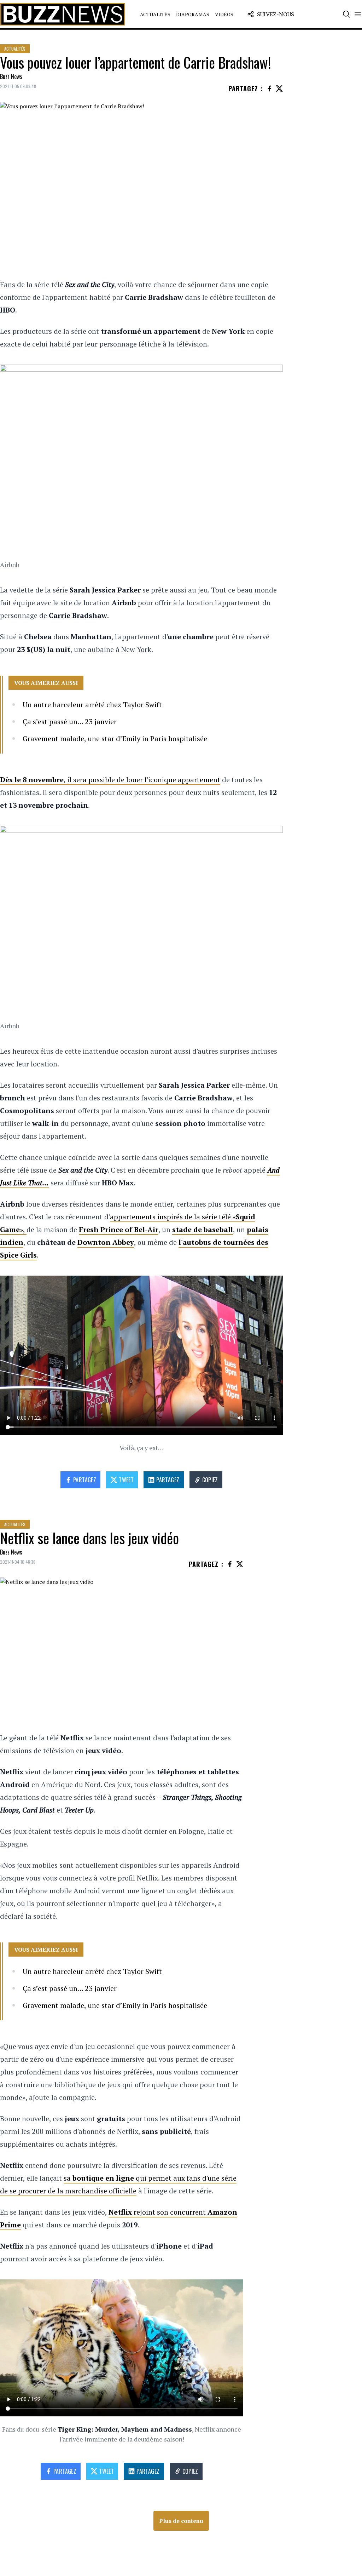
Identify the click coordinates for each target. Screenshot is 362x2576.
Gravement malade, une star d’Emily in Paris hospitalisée (115, 739)
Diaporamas (193, 14)
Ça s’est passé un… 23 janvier (70, 722)
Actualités (155, 14)
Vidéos (224, 14)
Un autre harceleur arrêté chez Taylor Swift (92, 705)
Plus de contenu (181, 2521)
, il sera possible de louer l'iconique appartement (110, 780)
